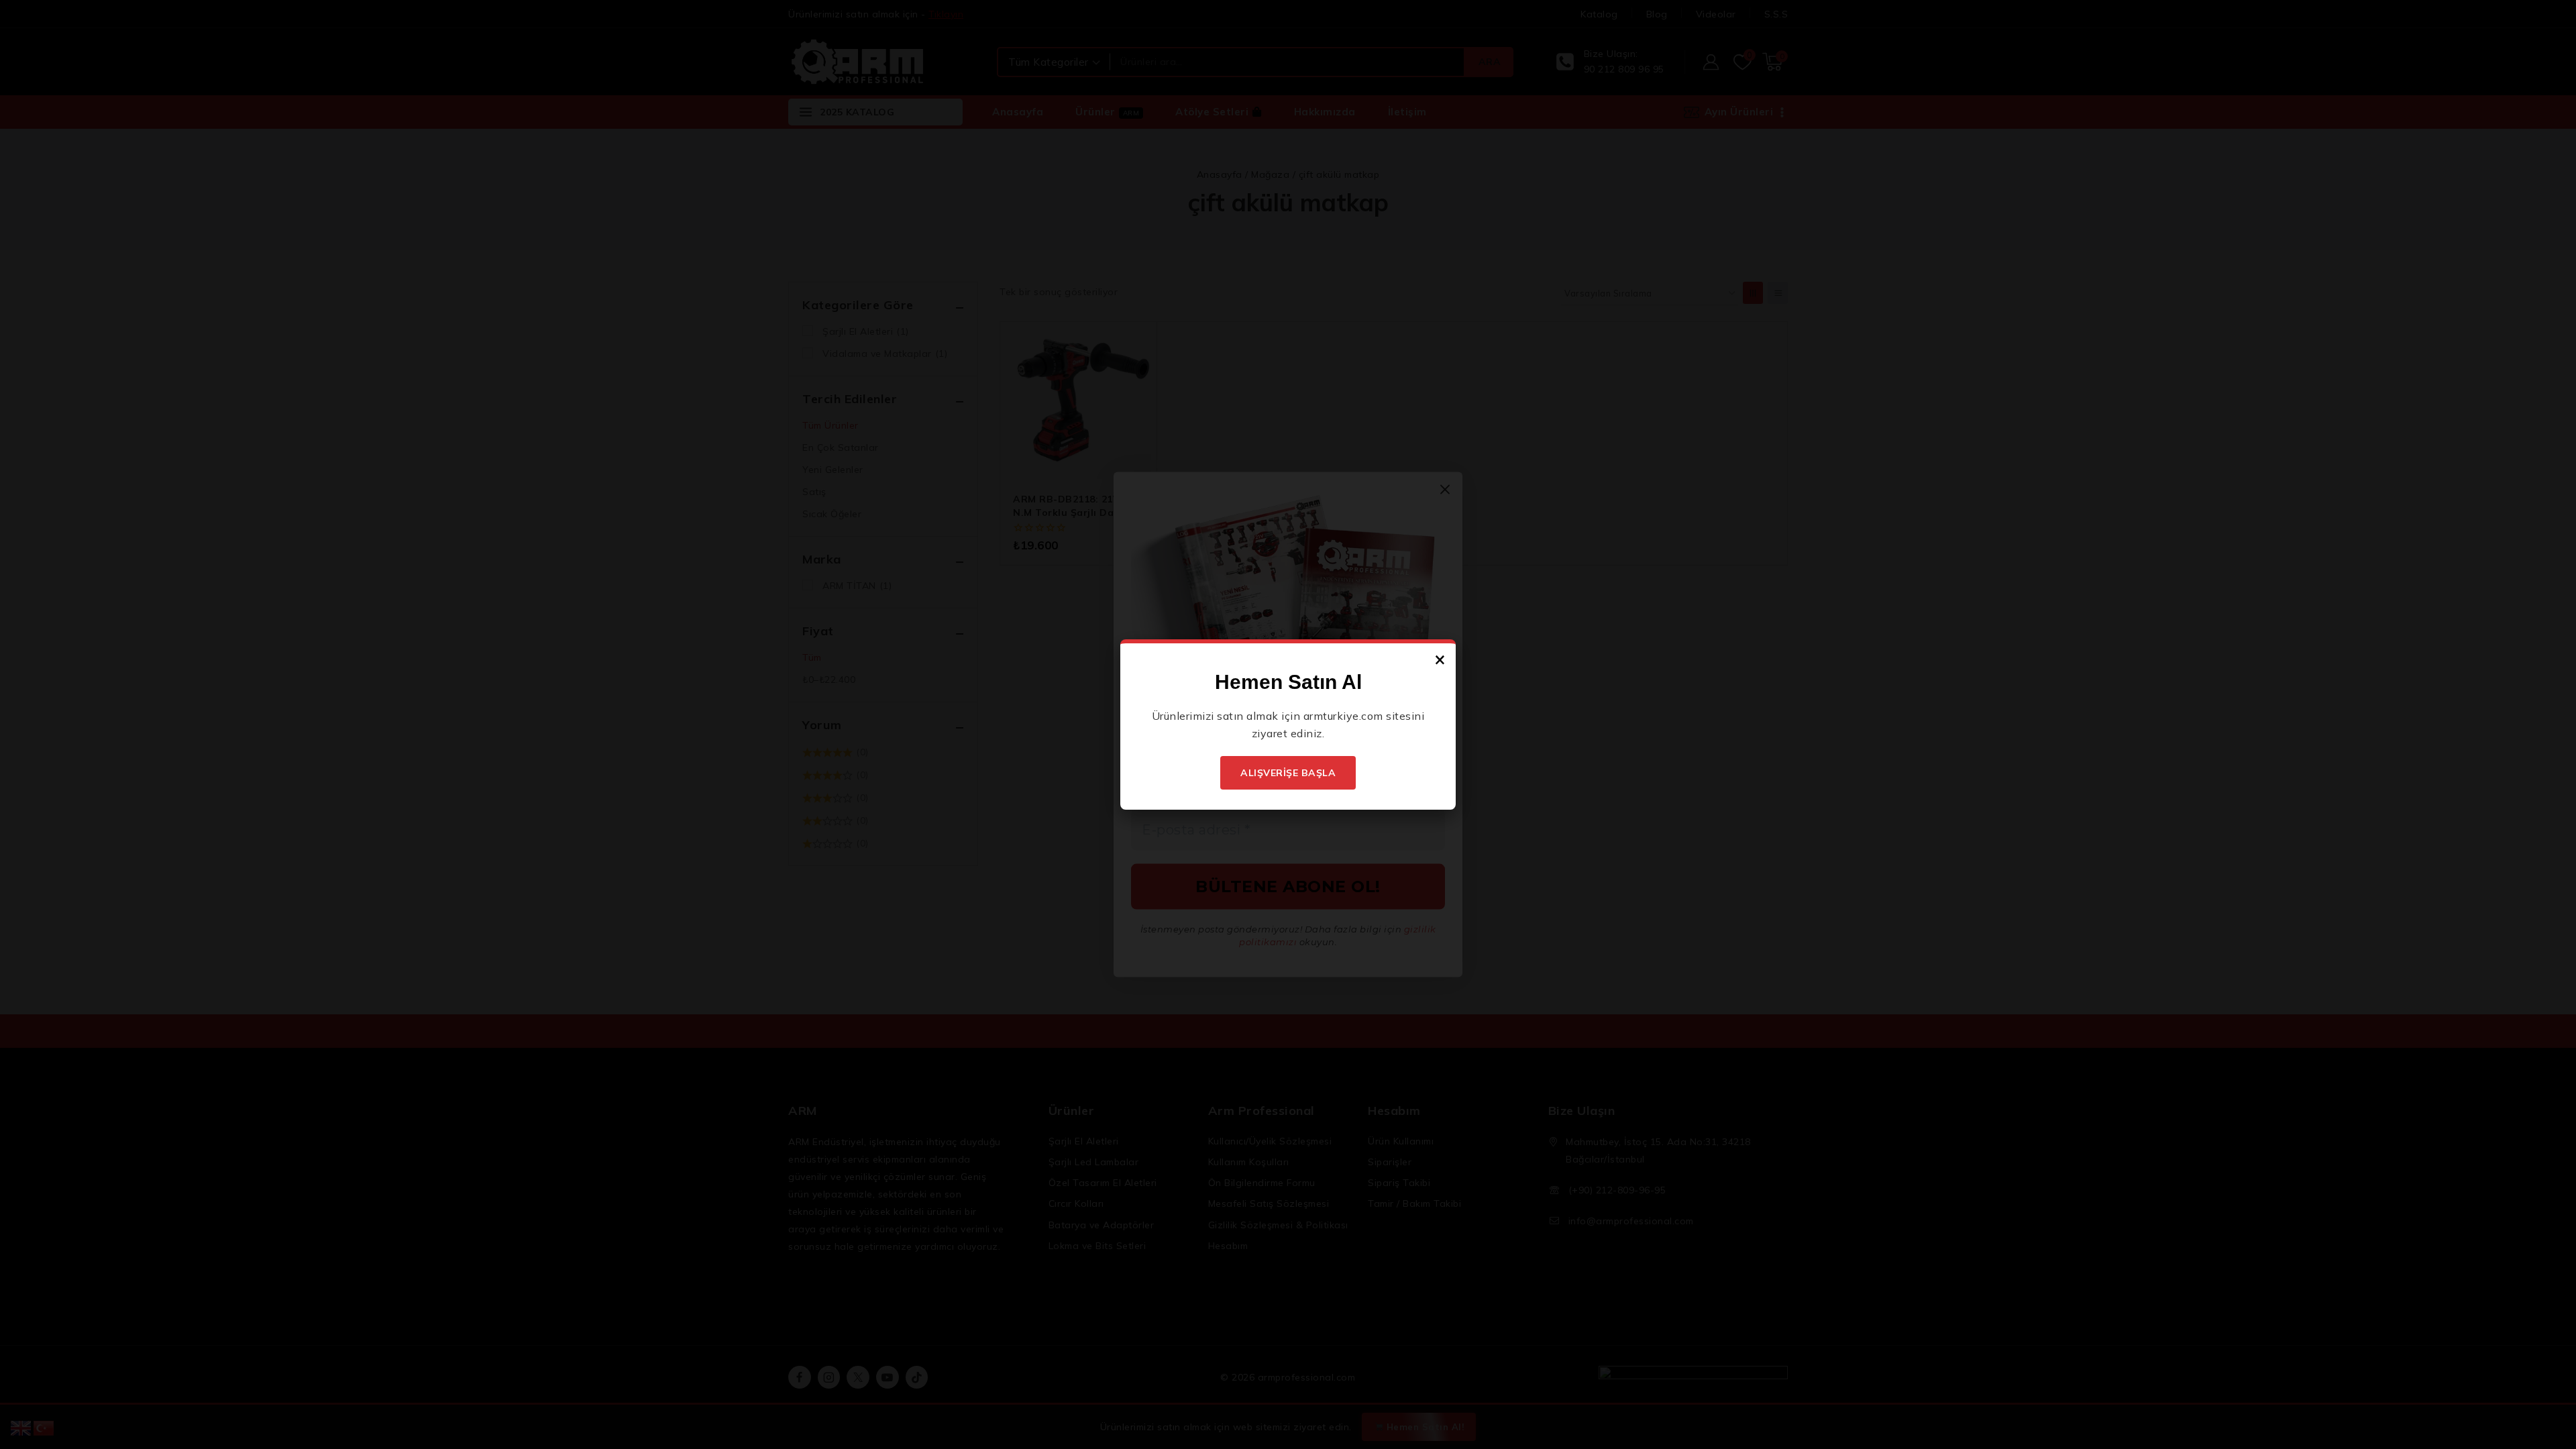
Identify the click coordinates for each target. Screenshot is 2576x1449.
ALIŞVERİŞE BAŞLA (1288, 773)
